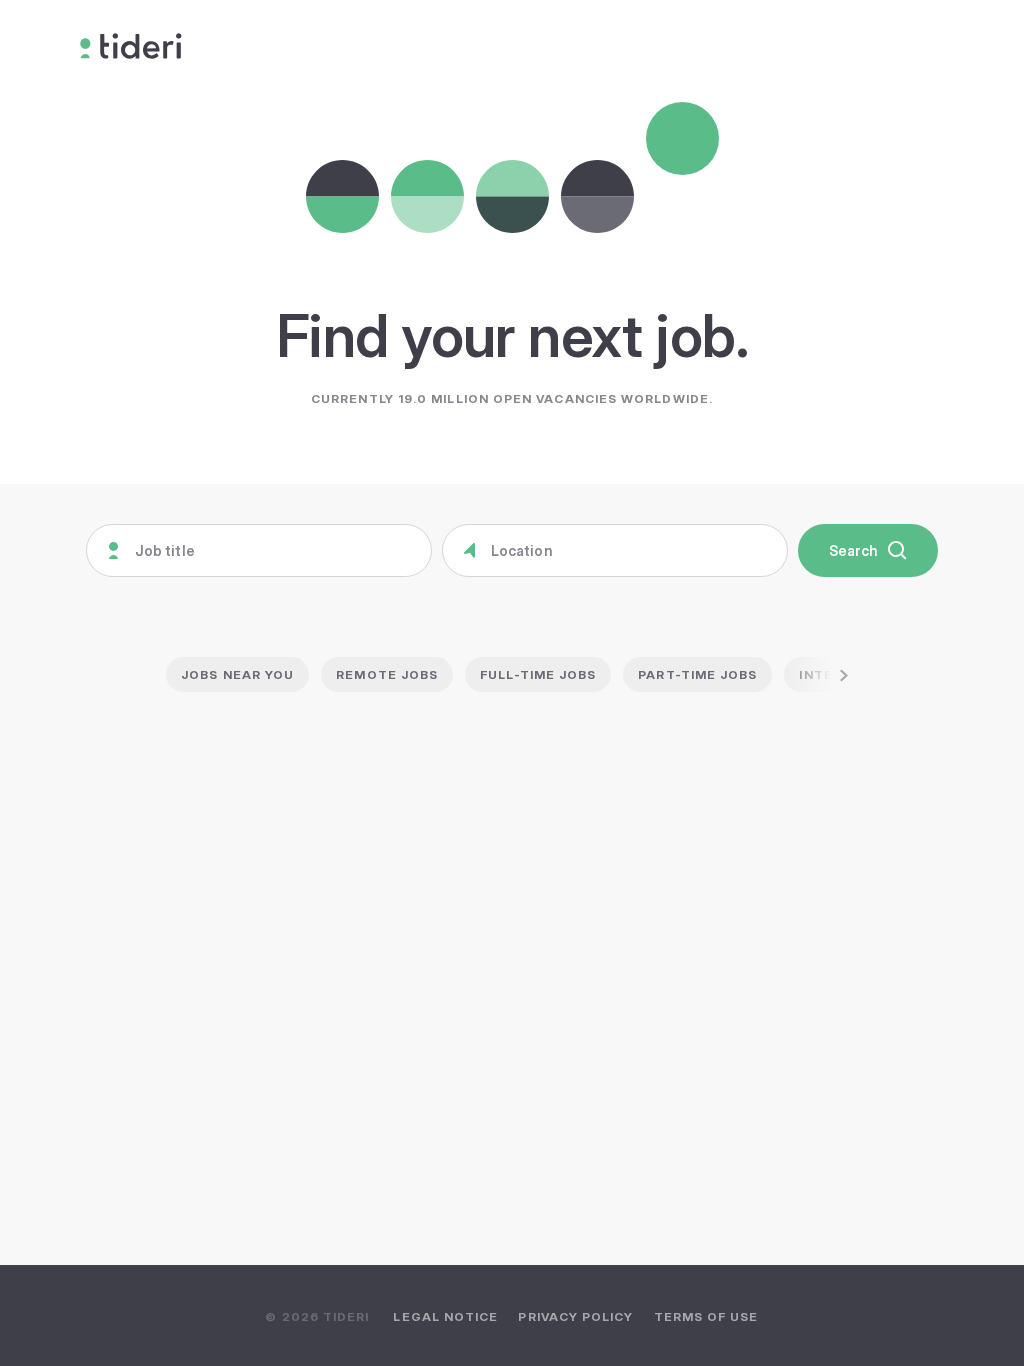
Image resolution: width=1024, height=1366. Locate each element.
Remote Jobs (387, 674)
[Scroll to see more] (822, 674)
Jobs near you (237, 674)
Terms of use (706, 1316)
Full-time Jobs (538, 674)
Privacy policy (575, 1316)
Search (854, 550)
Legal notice (445, 1316)
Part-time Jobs (697, 674)
